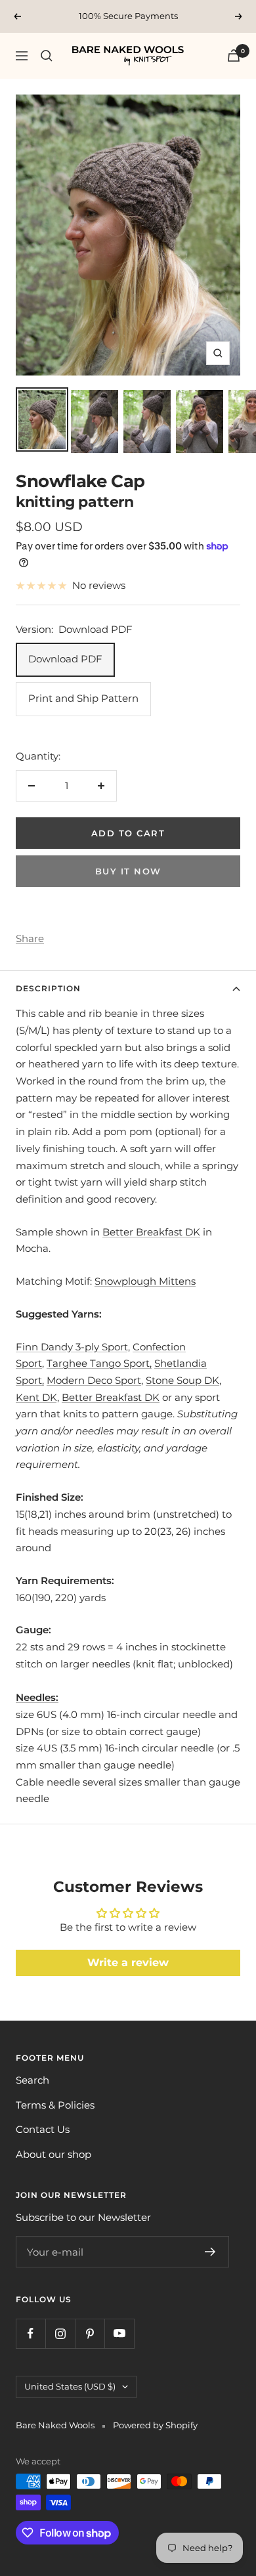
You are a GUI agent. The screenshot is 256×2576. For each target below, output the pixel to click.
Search (32, 2080)
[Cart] (234, 55)
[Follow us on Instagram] (60, 2333)
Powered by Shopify (155, 2425)
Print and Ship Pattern (83, 698)
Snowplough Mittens (145, 1281)
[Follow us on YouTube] (119, 2333)
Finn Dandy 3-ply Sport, (73, 1347)
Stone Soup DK (182, 1380)
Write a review (128, 1963)
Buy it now (128, 871)
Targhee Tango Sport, (99, 1363)
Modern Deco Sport (94, 1380)
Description (48, 988)
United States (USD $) (70, 2386)
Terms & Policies (55, 2105)
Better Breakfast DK (151, 1232)
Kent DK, (37, 1397)
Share (30, 938)
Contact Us (43, 2129)
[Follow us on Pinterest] (90, 2333)
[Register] (210, 2252)
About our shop (53, 2154)
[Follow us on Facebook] (31, 2333)
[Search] (47, 56)
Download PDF (65, 659)
